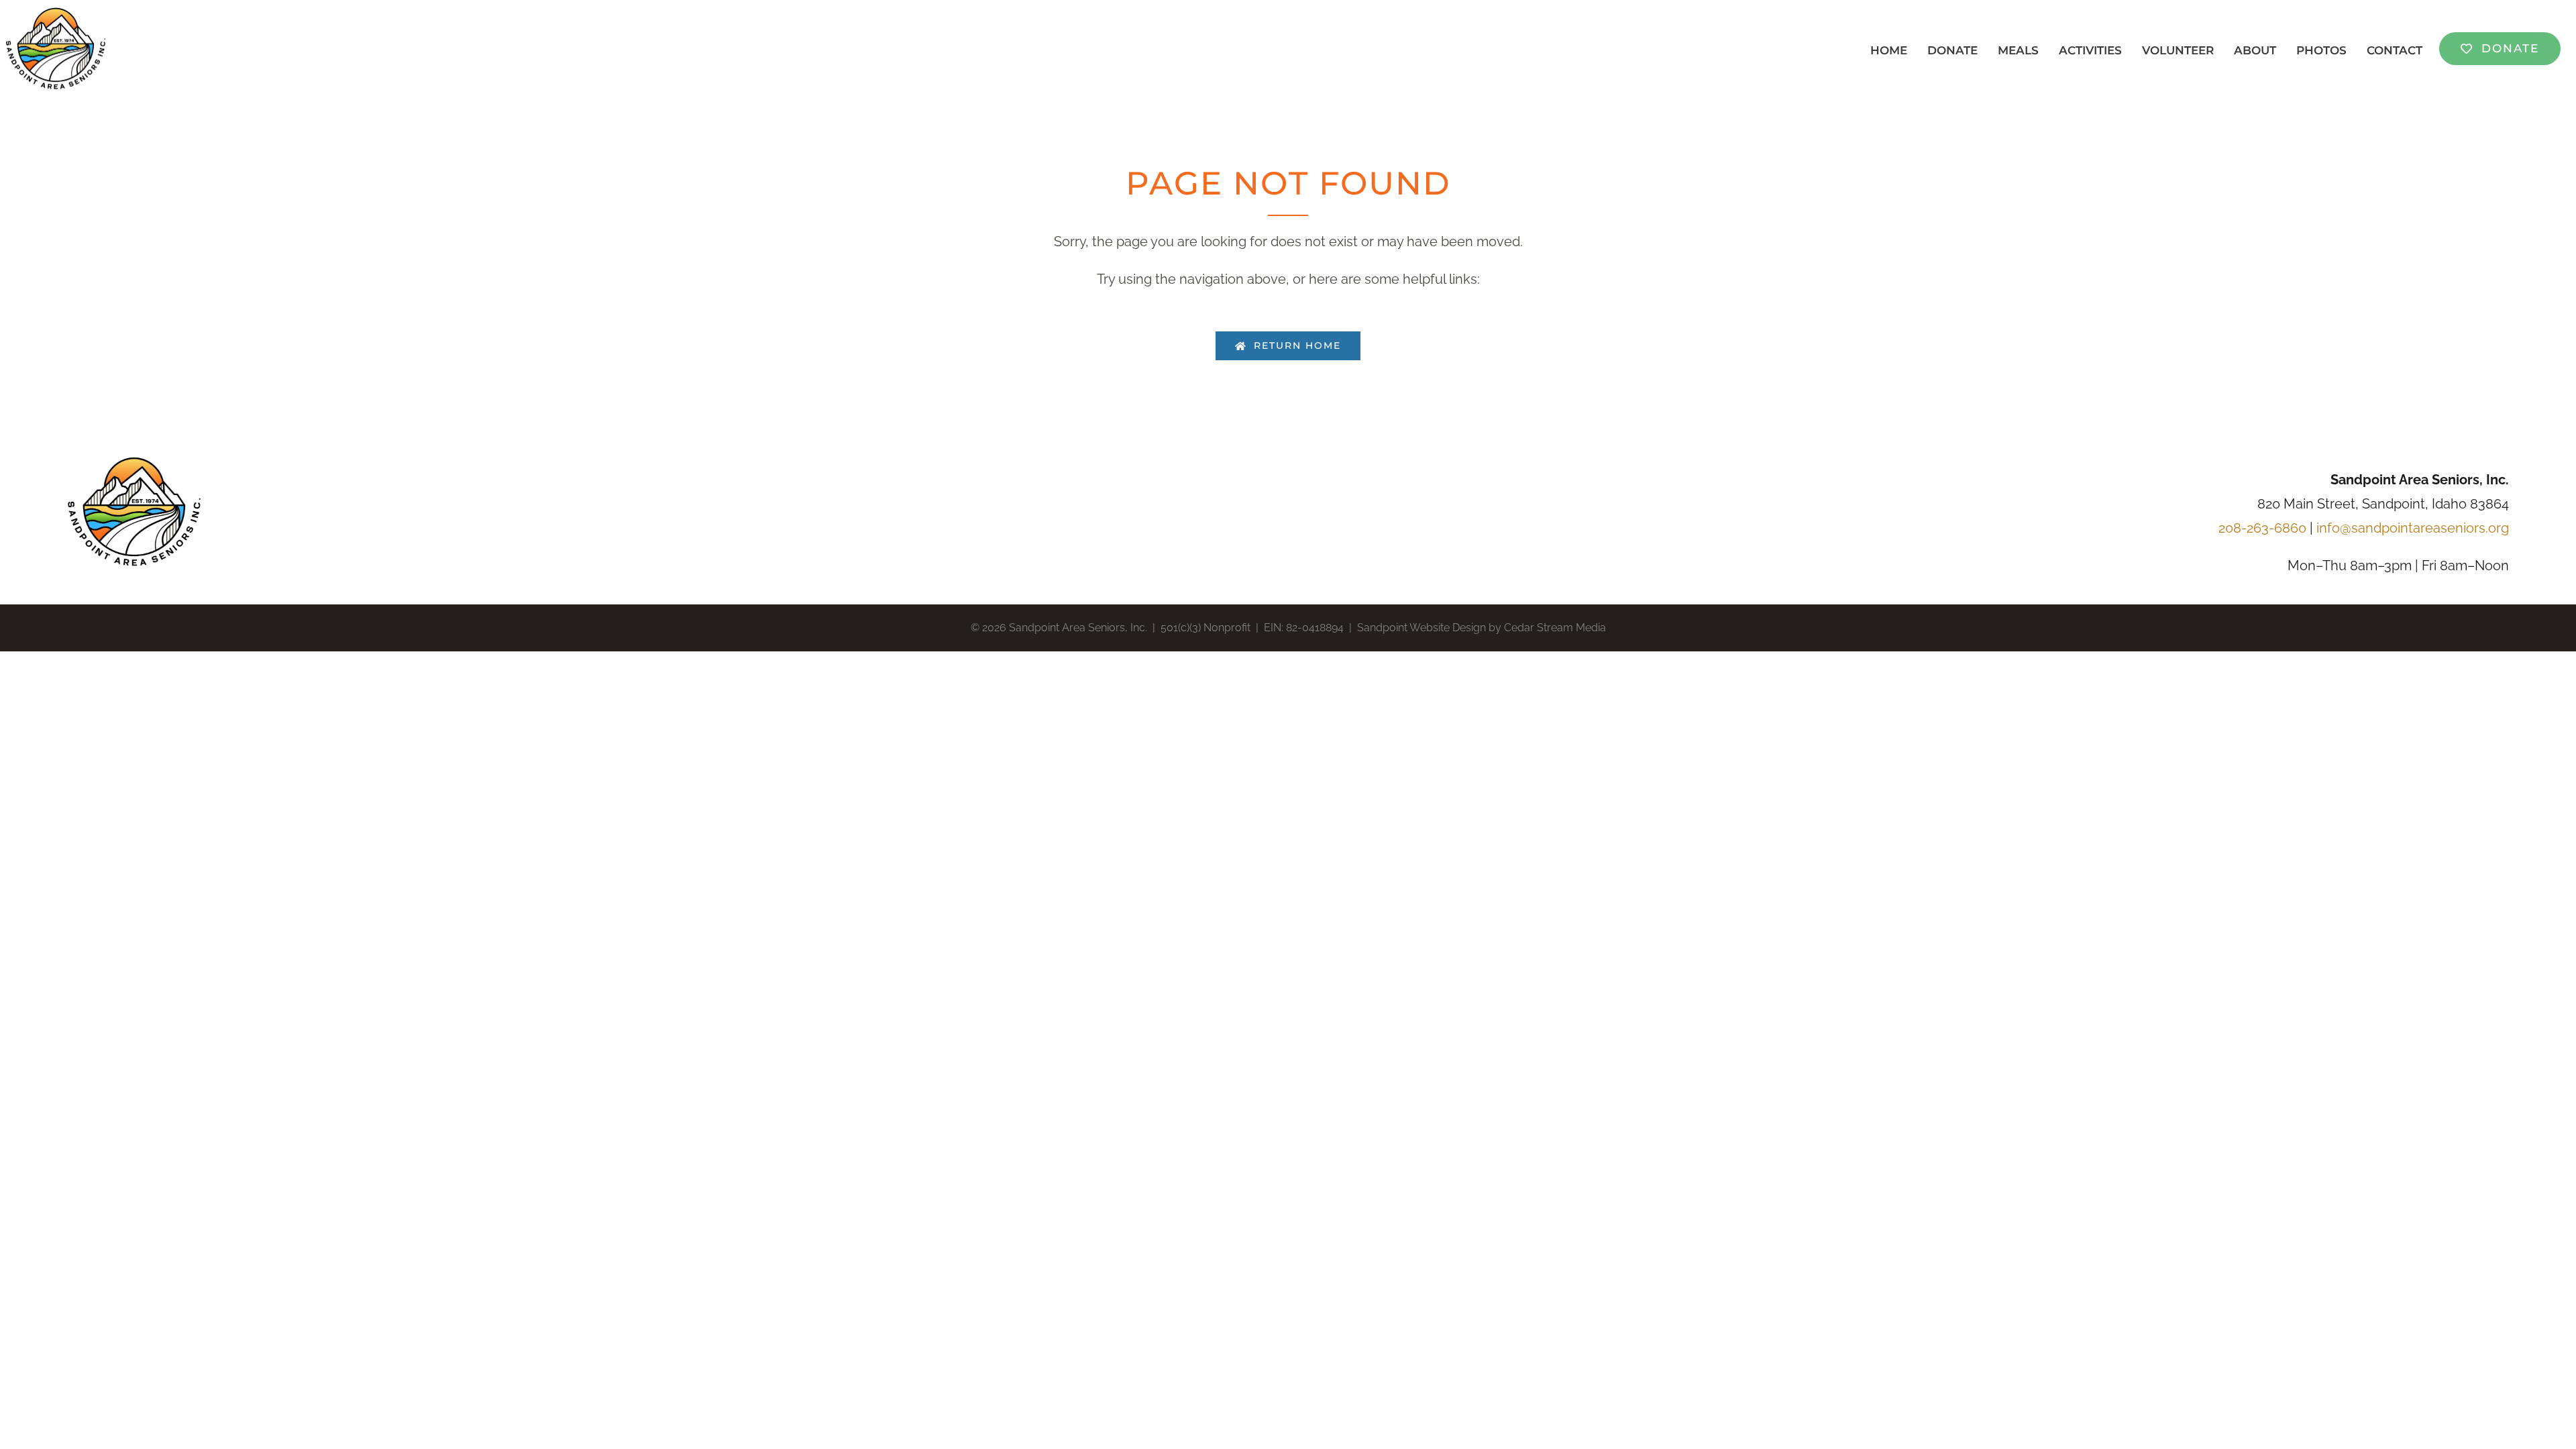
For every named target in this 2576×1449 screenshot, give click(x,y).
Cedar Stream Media (1555, 628)
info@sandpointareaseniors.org (2413, 528)
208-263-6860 (2262, 528)
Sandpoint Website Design (1421, 628)
